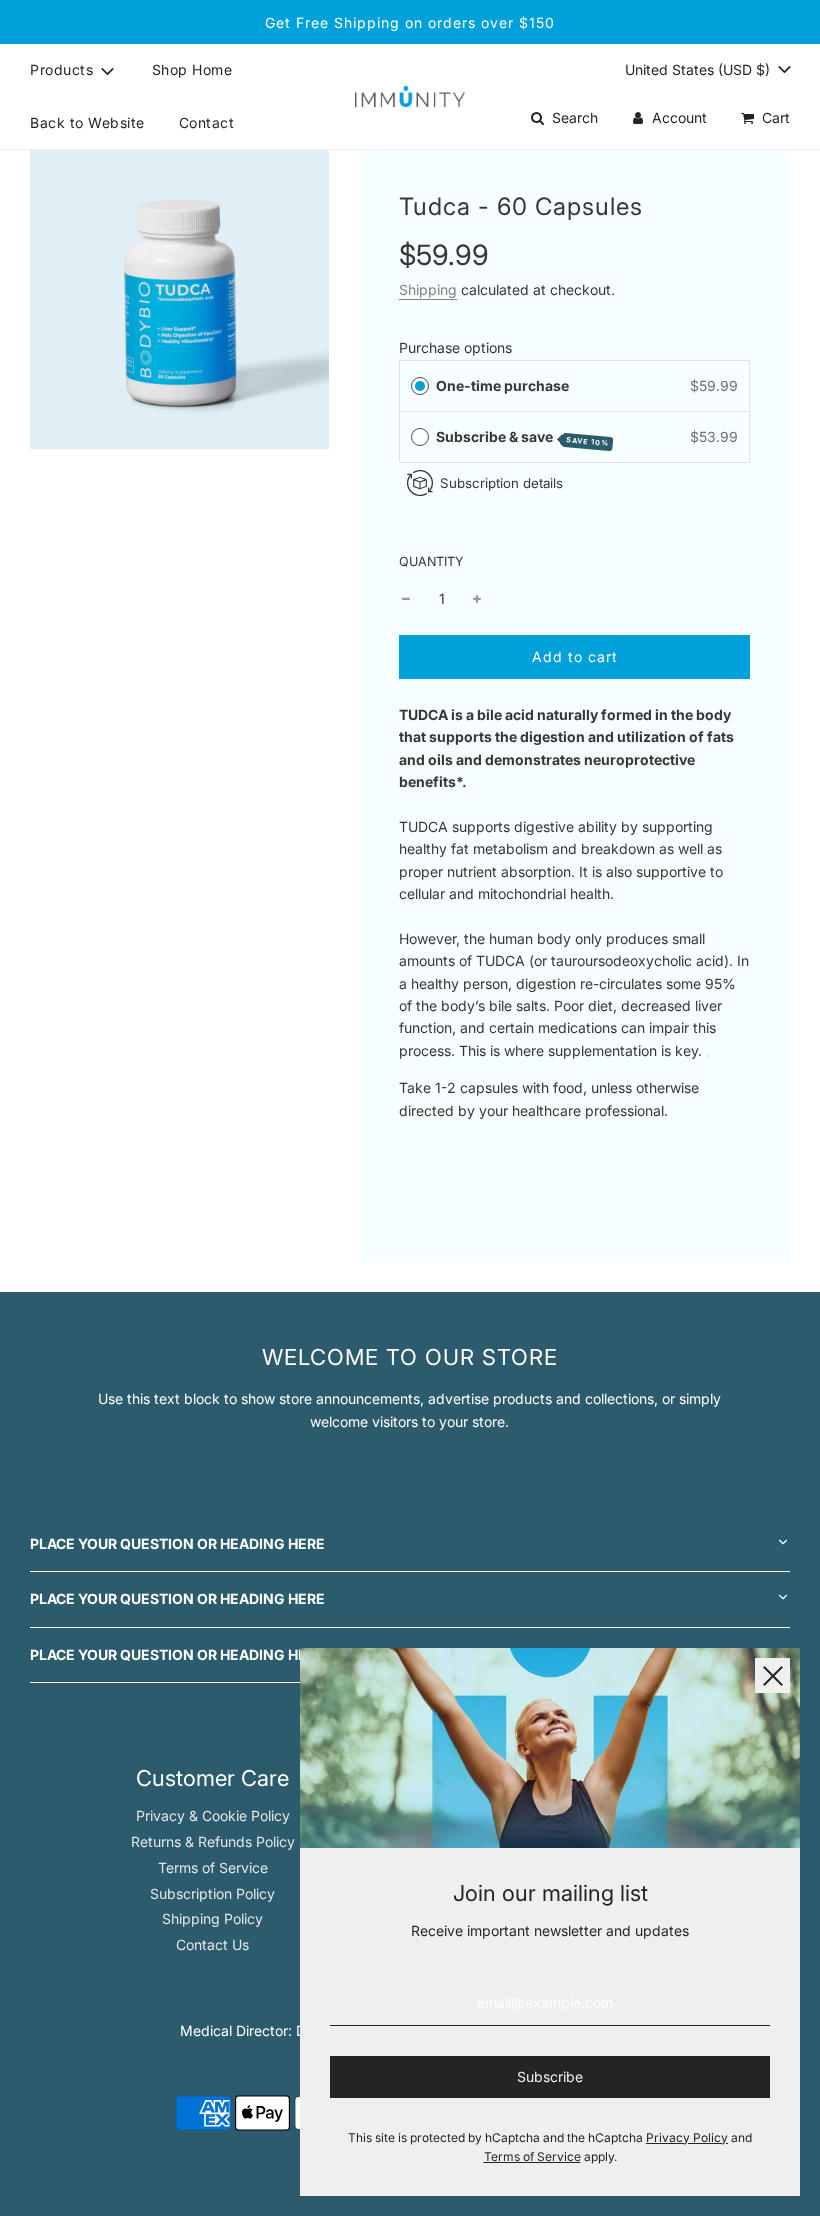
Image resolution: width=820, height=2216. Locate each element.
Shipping (428, 289)
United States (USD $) (699, 69)
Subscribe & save (523, 438)
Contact (207, 122)
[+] (477, 599)
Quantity (431, 561)
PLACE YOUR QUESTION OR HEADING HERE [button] (177, 1543)
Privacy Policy (687, 2137)
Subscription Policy (212, 1893)
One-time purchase (502, 385)
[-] (406, 599)
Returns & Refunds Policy (213, 1841)
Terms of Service (213, 1867)
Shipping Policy (212, 1918)
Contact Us (212, 1944)
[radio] (420, 386)
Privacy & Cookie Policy (213, 1815)
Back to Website (87, 122)
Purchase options (455, 347)
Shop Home (192, 69)
